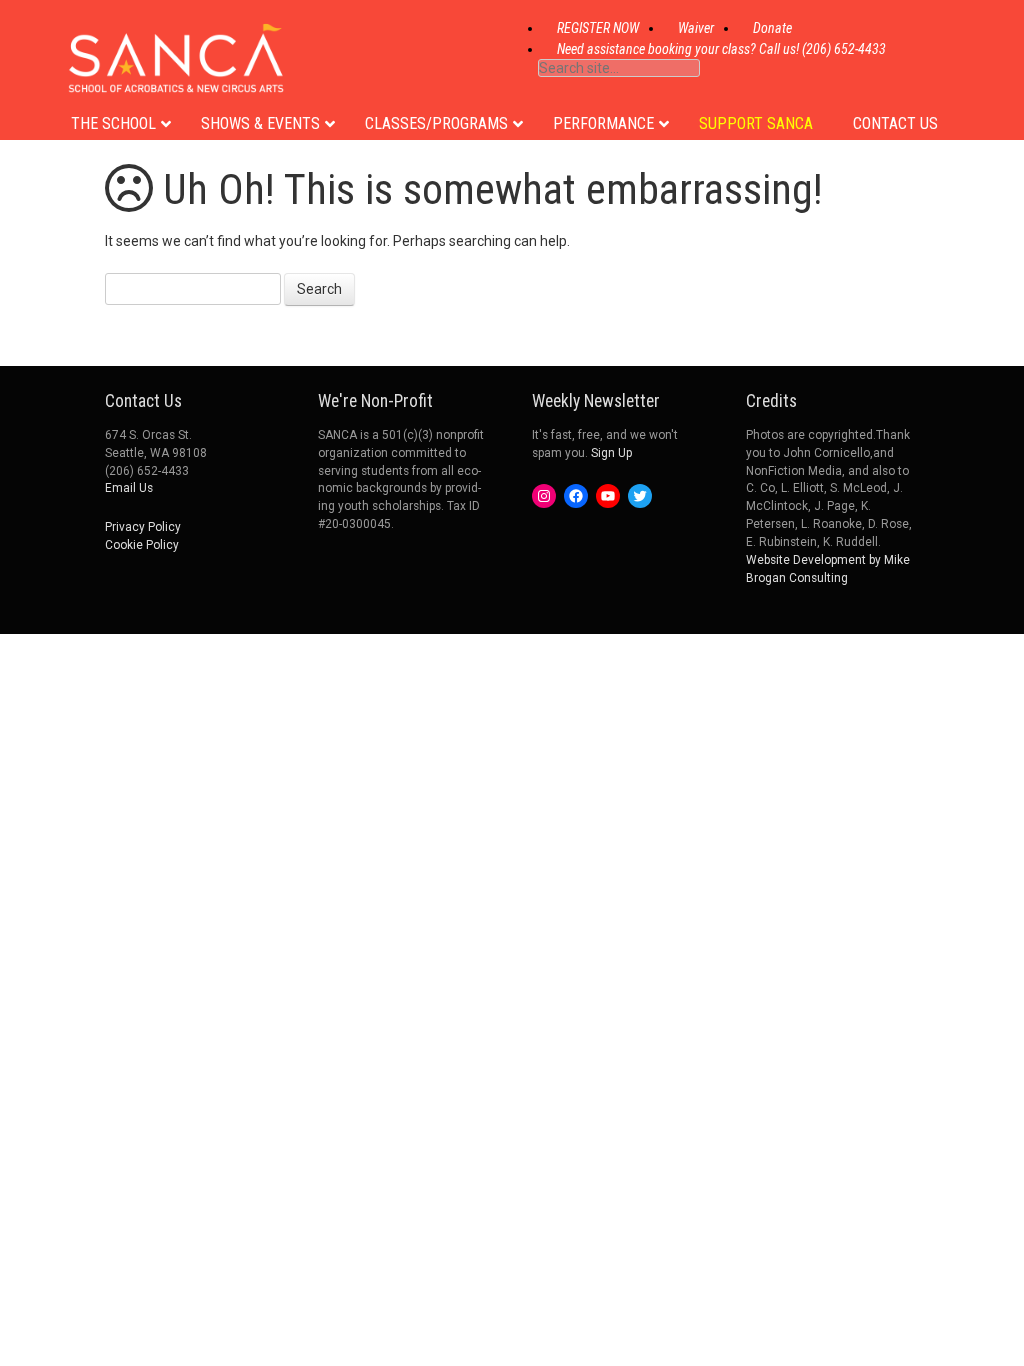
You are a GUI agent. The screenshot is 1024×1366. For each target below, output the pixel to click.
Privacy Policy (143, 527)
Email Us (129, 488)
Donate (772, 28)
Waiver (696, 28)
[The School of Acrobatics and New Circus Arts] (176, 73)
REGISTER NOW (598, 28)
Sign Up (611, 453)
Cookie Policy (142, 545)
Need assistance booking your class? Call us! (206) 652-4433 (721, 49)
